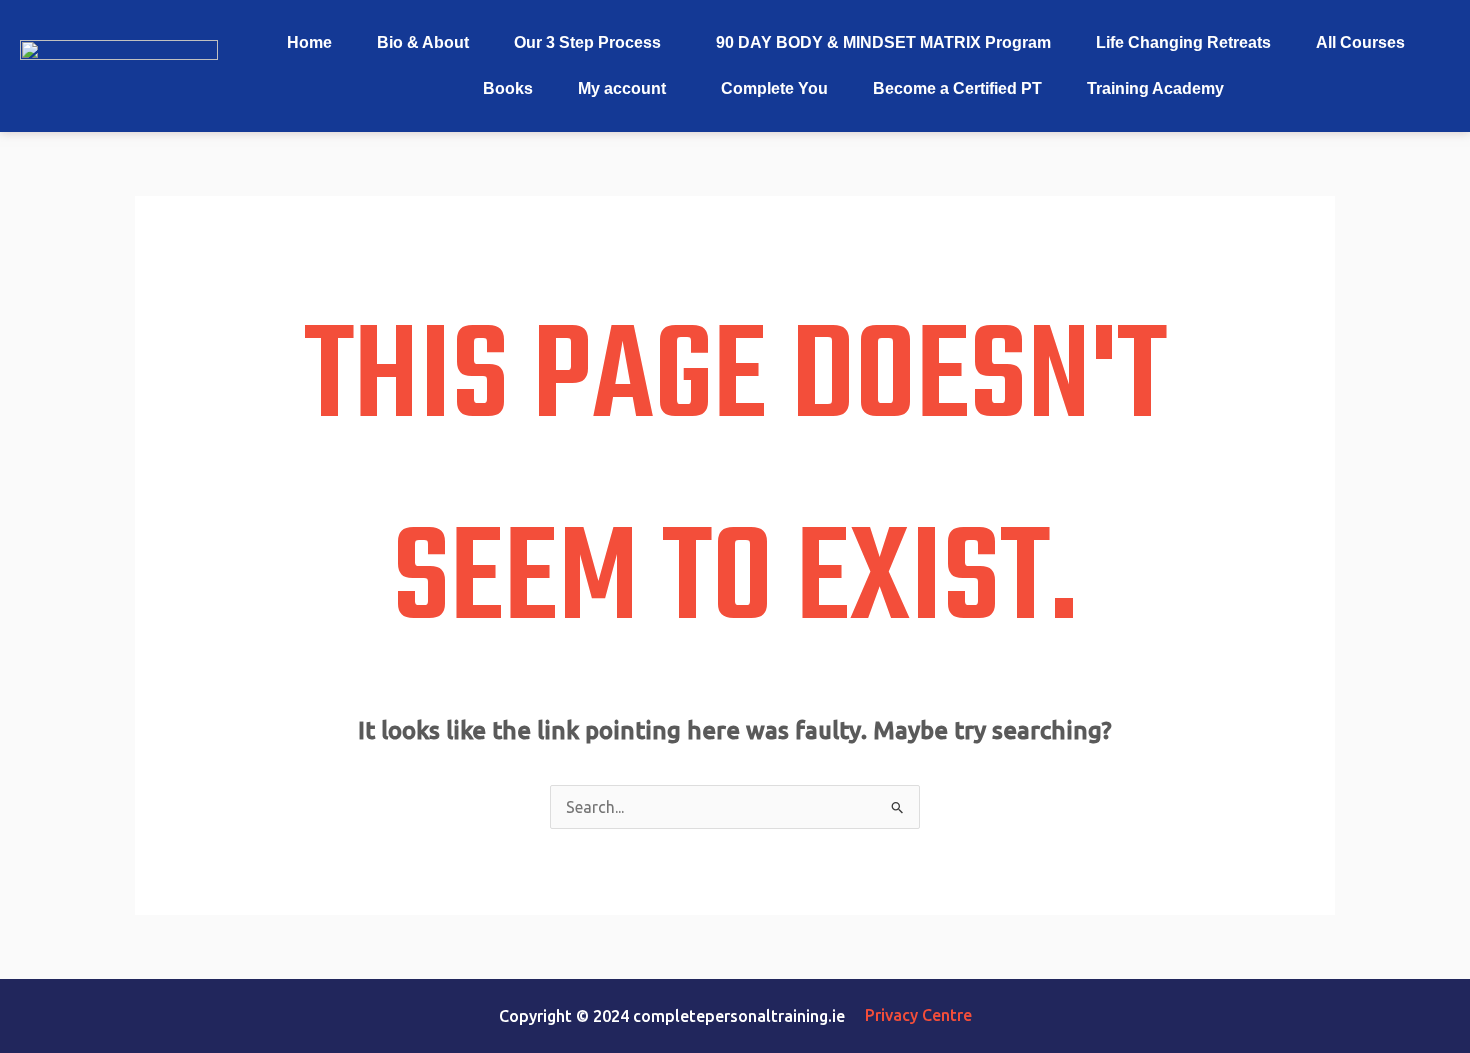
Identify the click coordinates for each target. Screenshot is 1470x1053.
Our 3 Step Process (587, 42)
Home (309, 42)
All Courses (1360, 42)
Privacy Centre (918, 1015)
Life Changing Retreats (1183, 42)
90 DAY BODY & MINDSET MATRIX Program (883, 42)
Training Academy (1155, 88)
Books (508, 88)
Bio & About (423, 42)
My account (622, 88)
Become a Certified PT (957, 88)
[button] (592, 43)
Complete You (774, 88)
